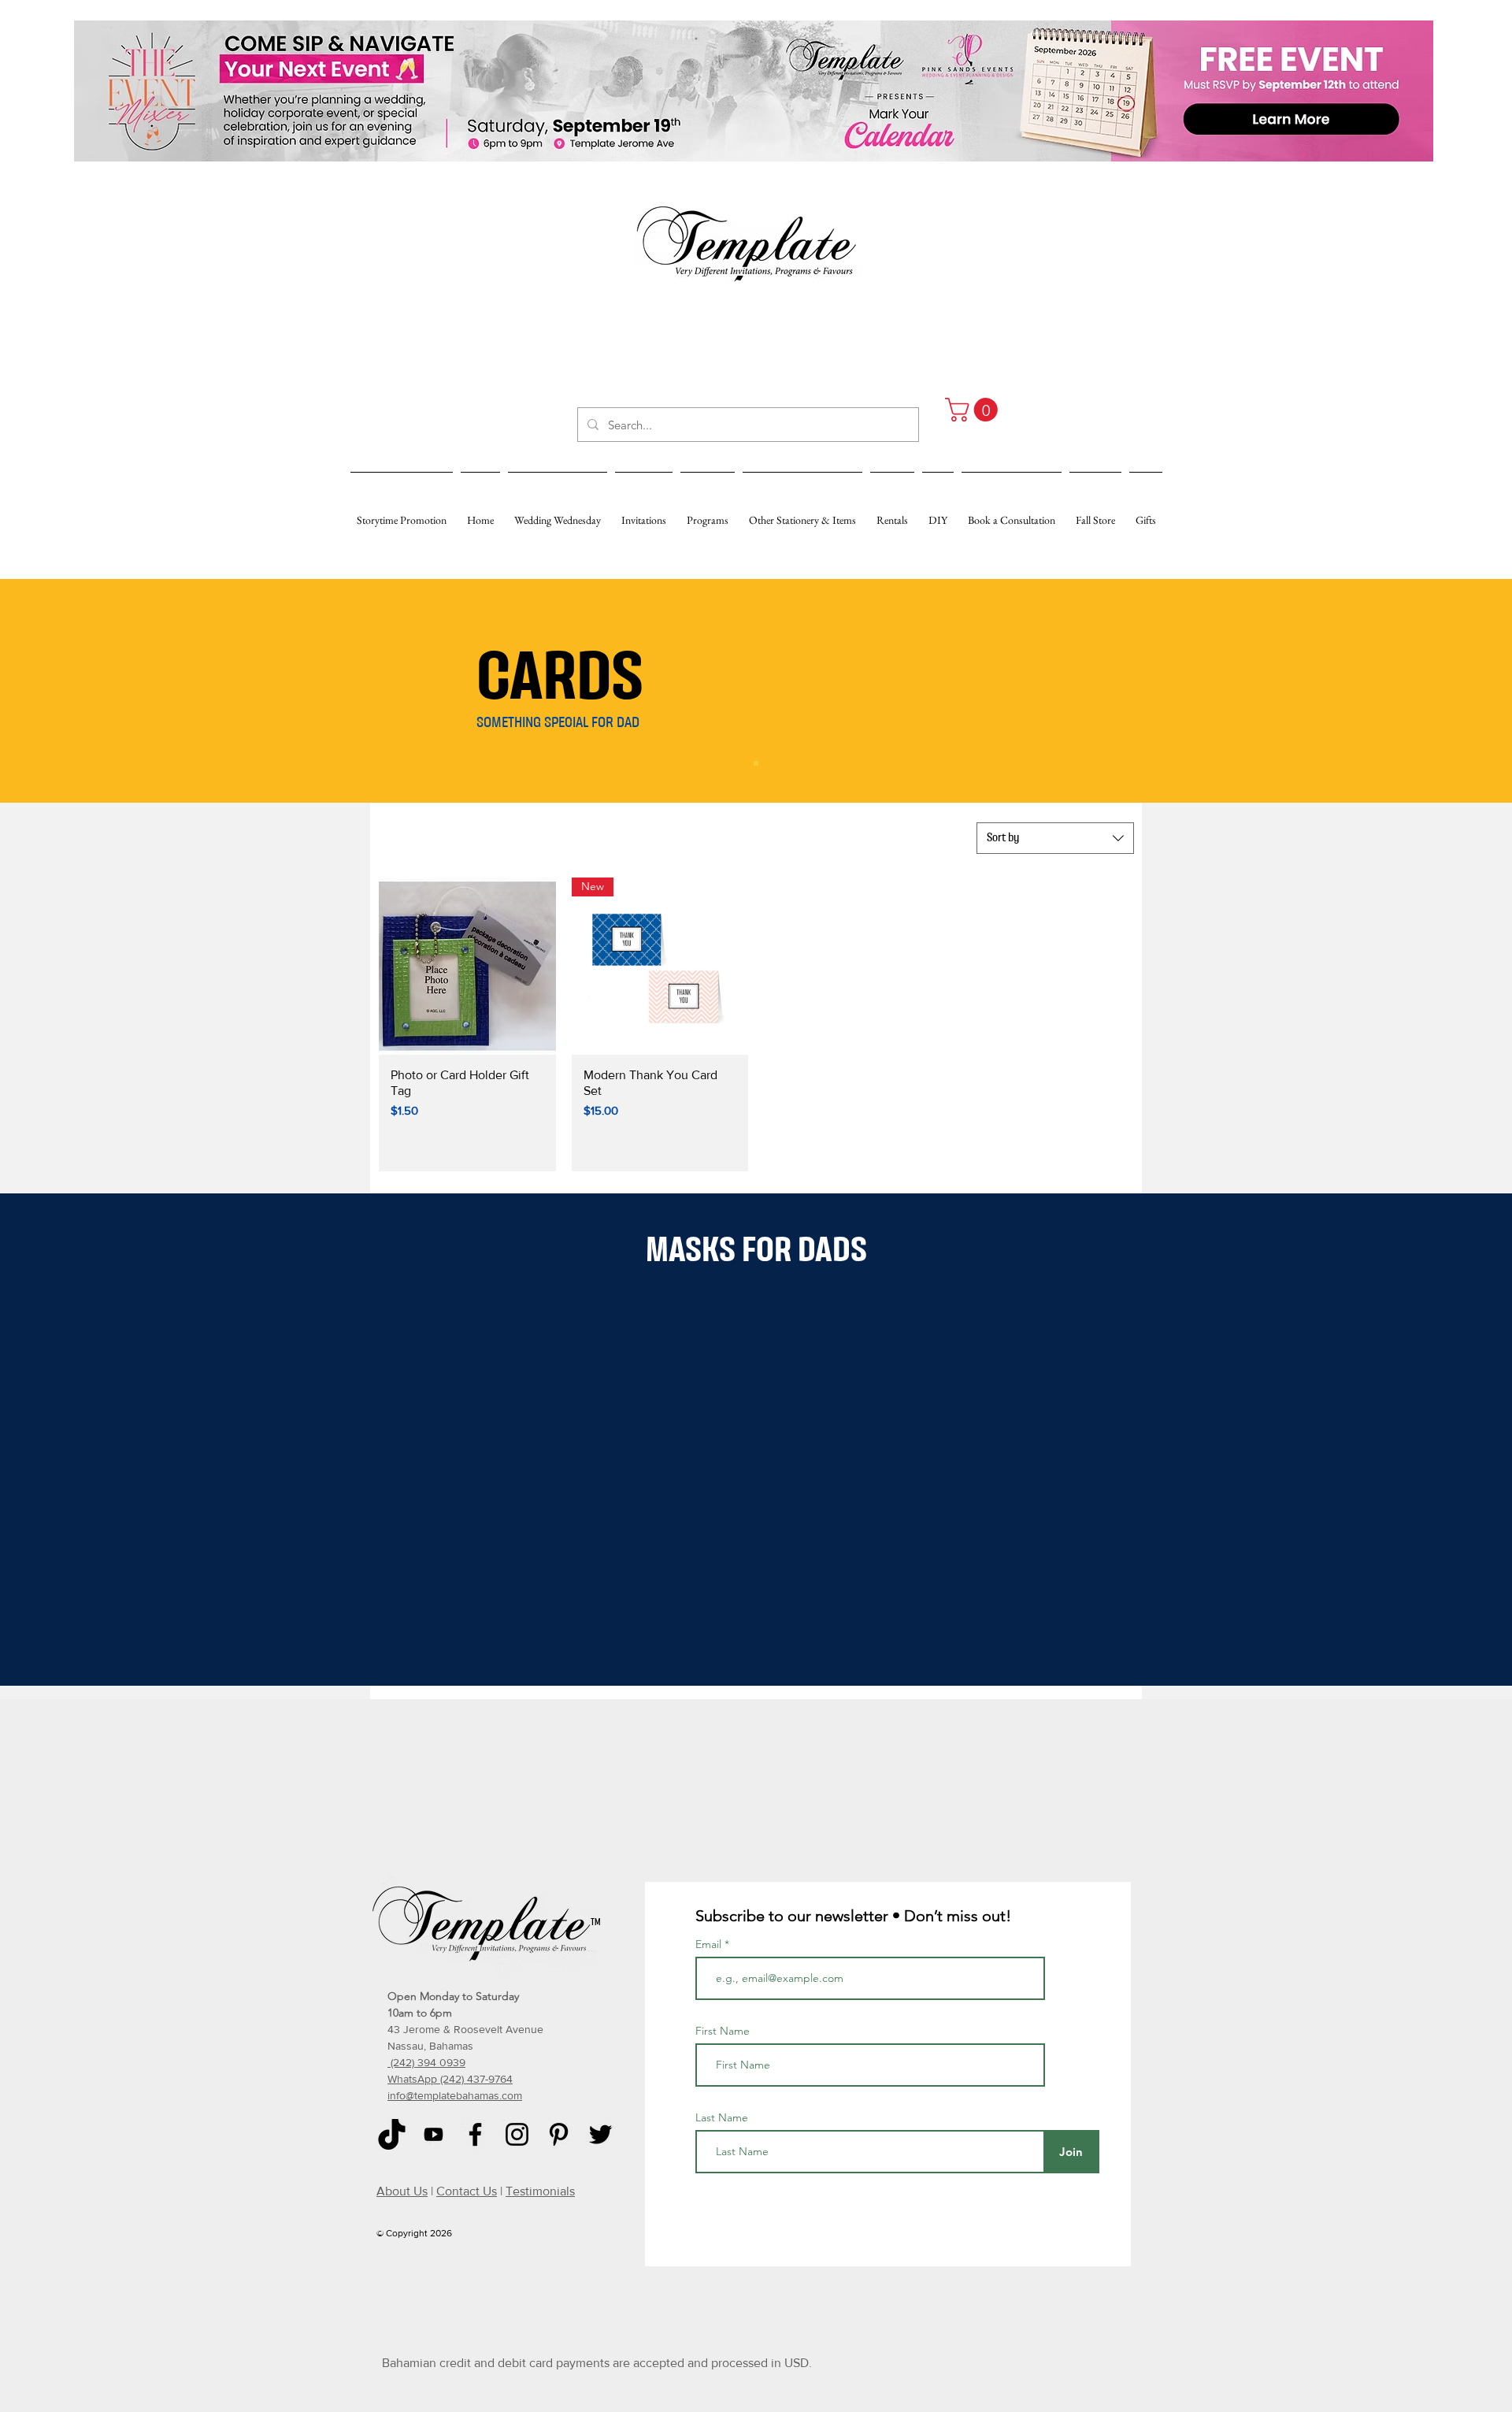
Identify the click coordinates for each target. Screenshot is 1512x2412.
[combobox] (1055, 838)
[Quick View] (467, 966)
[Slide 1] (756, 763)
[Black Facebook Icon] (475, 2134)
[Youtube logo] (434, 2134)
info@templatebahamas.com (455, 2095)
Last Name (722, 2117)
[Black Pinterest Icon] (559, 2134)
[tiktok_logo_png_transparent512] (392, 2134)
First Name (723, 2031)
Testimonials (540, 2191)
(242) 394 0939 (426, 2062)
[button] (974, 410)
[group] (755, 1308)
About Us (402, 2191)
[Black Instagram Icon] (517, 2134)
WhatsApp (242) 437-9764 (450, 2079)
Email (710, 1944)
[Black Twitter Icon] (600, 2134)
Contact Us (467, 2191)
